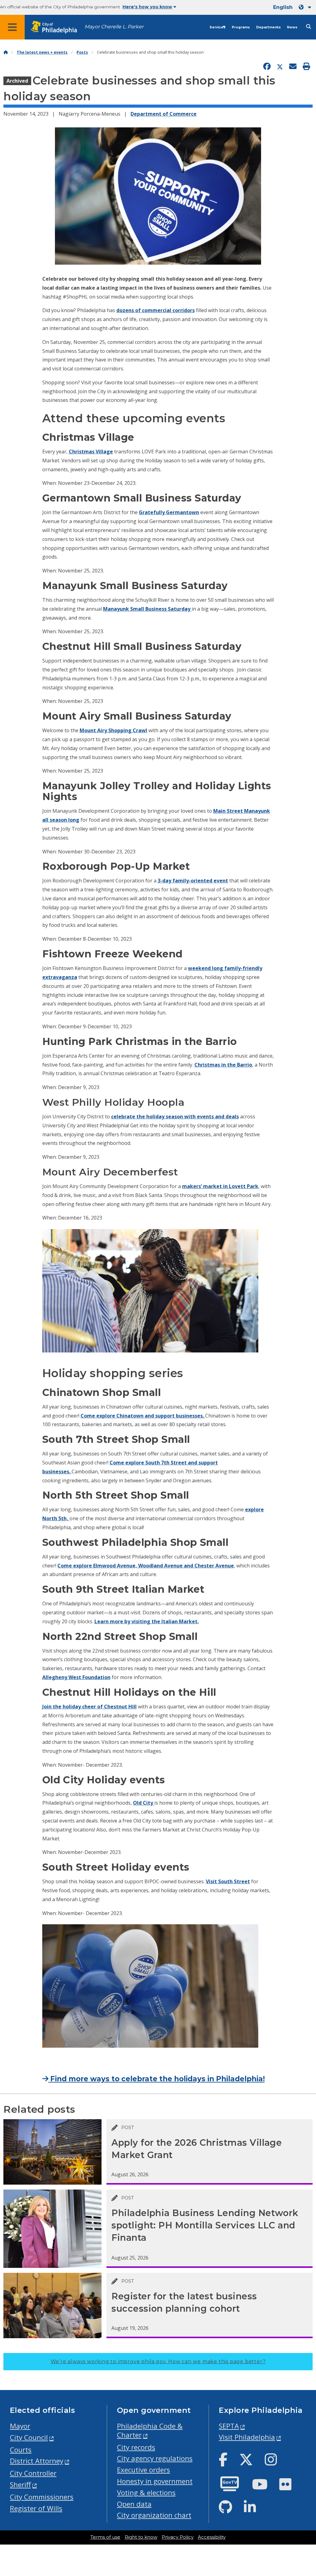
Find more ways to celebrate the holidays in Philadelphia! (157, 2079)
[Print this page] (306, 67)
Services (218, 27)
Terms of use (105, 2537)
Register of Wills (36, 2508)
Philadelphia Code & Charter (150, 2430)
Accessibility (212, 2537)
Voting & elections (146, 2493)
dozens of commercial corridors (156, 310)
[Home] (6, 52)
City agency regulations (155, 2458)
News (292, 27)
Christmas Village (91, 452)
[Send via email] (293, 67)
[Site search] (309, 27)
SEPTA (229, 2426)
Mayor (20, 2426)
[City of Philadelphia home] (57, 27)
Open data (134, 2504)
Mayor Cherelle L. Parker (114, 27)
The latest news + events (42, 52)
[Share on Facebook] (267, 67)
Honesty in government (155, 2481)
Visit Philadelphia (247, 2437)
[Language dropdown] (306, 7)
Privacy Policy (178, 2537)
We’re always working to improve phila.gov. (158, 2361)
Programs (241, 27)
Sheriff (20, 2485)
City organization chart (154, 2515)
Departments (268, 27)
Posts (82, 52)
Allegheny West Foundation (76, 1677)
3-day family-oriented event (193, 881)
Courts (21, 2450)
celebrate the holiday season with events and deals (175, 1117)
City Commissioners (42, 2497)
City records (136, 2447)
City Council (29, 2437)
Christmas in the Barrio (223, 1065)
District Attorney (37, 2461)
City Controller (33, 2473)
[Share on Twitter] (280, 67)
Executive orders (143, 2470)
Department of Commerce (164, 114)
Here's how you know (147, 7)
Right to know (141, 2537)
